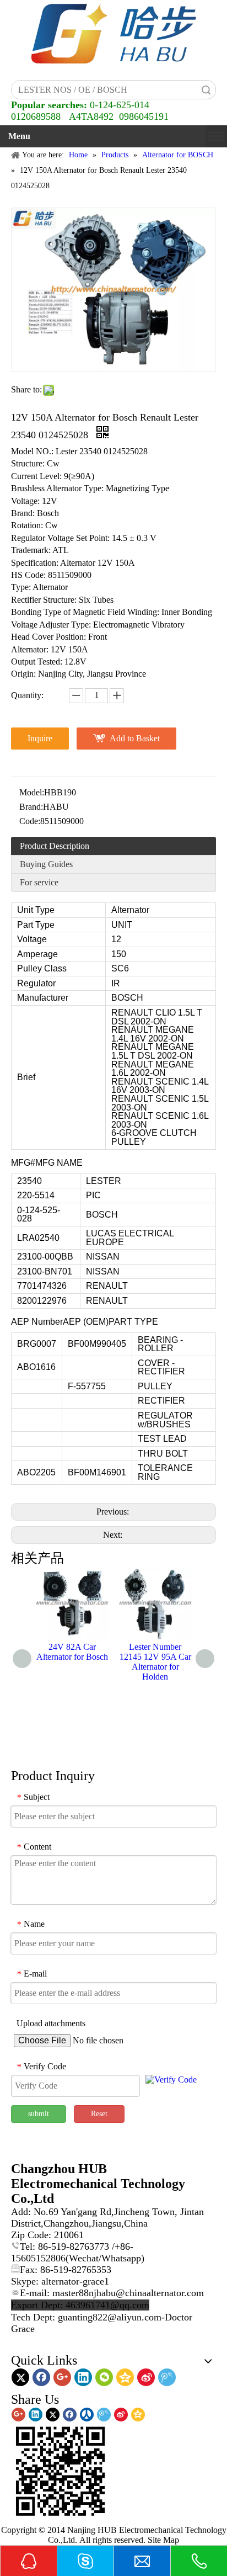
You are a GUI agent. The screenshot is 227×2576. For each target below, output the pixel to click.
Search (206, 90)
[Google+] (62, 2377)
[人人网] (87, 2415)
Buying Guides (46, 864)
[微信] (104, 2377)
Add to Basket (135, 738)
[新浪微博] (146, 2377)
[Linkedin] (83, 2377)
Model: (32, 792)
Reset (99, 2114)
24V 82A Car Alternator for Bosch (72, 1652)
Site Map (163, 2540)
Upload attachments (51, 2023)
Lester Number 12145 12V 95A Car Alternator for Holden (155, 1662)
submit (39, 2114)
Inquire (40, 738)
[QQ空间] (125, 2377)
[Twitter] (20, 2377)
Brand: (31, 807)
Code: (30, 821)
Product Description (55, 846)
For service (39, 882)
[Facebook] (41, 2377)
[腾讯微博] (167, 2377)
